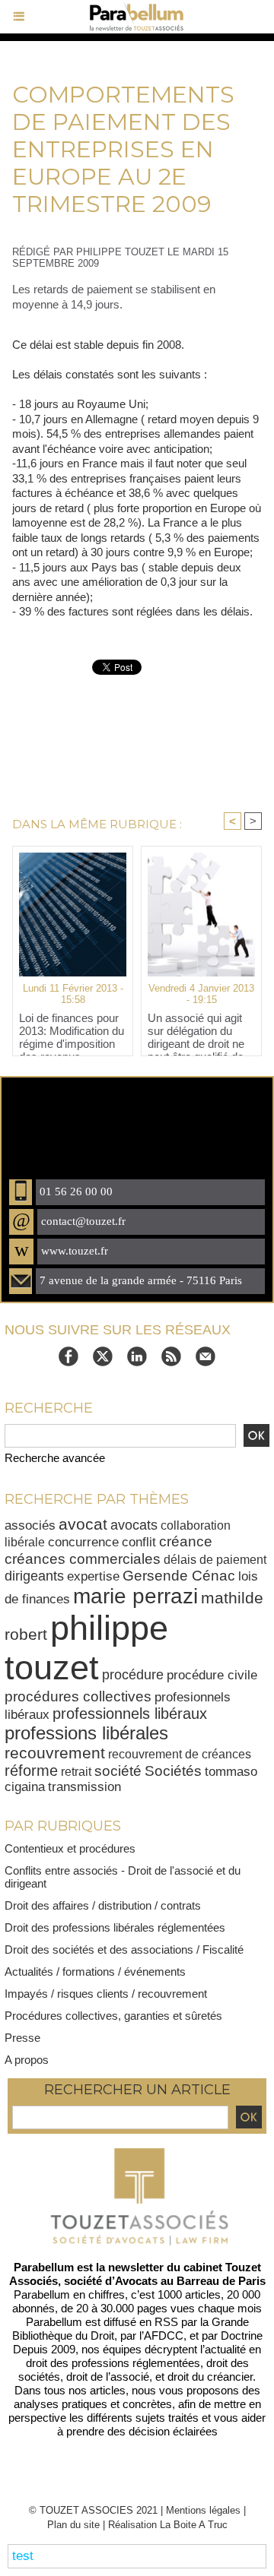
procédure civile (212, 1675)
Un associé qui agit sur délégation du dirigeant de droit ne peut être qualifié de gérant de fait (196, 1030)
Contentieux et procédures (70, 1848)
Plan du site (73, 2525)
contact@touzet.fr (83, 1221)
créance (186, 1541)
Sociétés (173, 1771)
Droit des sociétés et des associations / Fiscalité (124, 1949)
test (23, 2556)
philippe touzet (86, 1648)
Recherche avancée (55, 1458)
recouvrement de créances (180, 1754)
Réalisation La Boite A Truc (168, 2525)
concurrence (83, 1542)
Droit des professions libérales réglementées (115, 1927)
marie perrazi (135, 1596)
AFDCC (164, 2335)
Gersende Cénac (179, 1576)
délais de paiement (215, 1559)
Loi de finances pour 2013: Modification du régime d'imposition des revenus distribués (72, 1030)
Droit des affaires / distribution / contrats (103, 1905)
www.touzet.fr (75, 1251)
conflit (139, 1542)
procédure (133, 1675)
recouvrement (55, 1753)
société (118, 1771)
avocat (83, 1524)
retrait (76, 1771)
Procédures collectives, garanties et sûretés (113, 2016)
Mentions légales (203, 2510)
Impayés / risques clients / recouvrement (106, 1994)
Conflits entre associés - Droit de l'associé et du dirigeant (123, 1877)
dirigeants (34, 1576)
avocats (134, 1525)
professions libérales (86, 1733)
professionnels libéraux (130, 1714)
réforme (31, 1771)
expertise (93, 1576)
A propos (27, 2060)
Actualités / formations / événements (95, 1972)
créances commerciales (83, 1559)
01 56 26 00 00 (76, 1191)
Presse (22, 2038)
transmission (84, 1787)
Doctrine (242, 2335)
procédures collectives (78, 1696)
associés (30, 1525)
